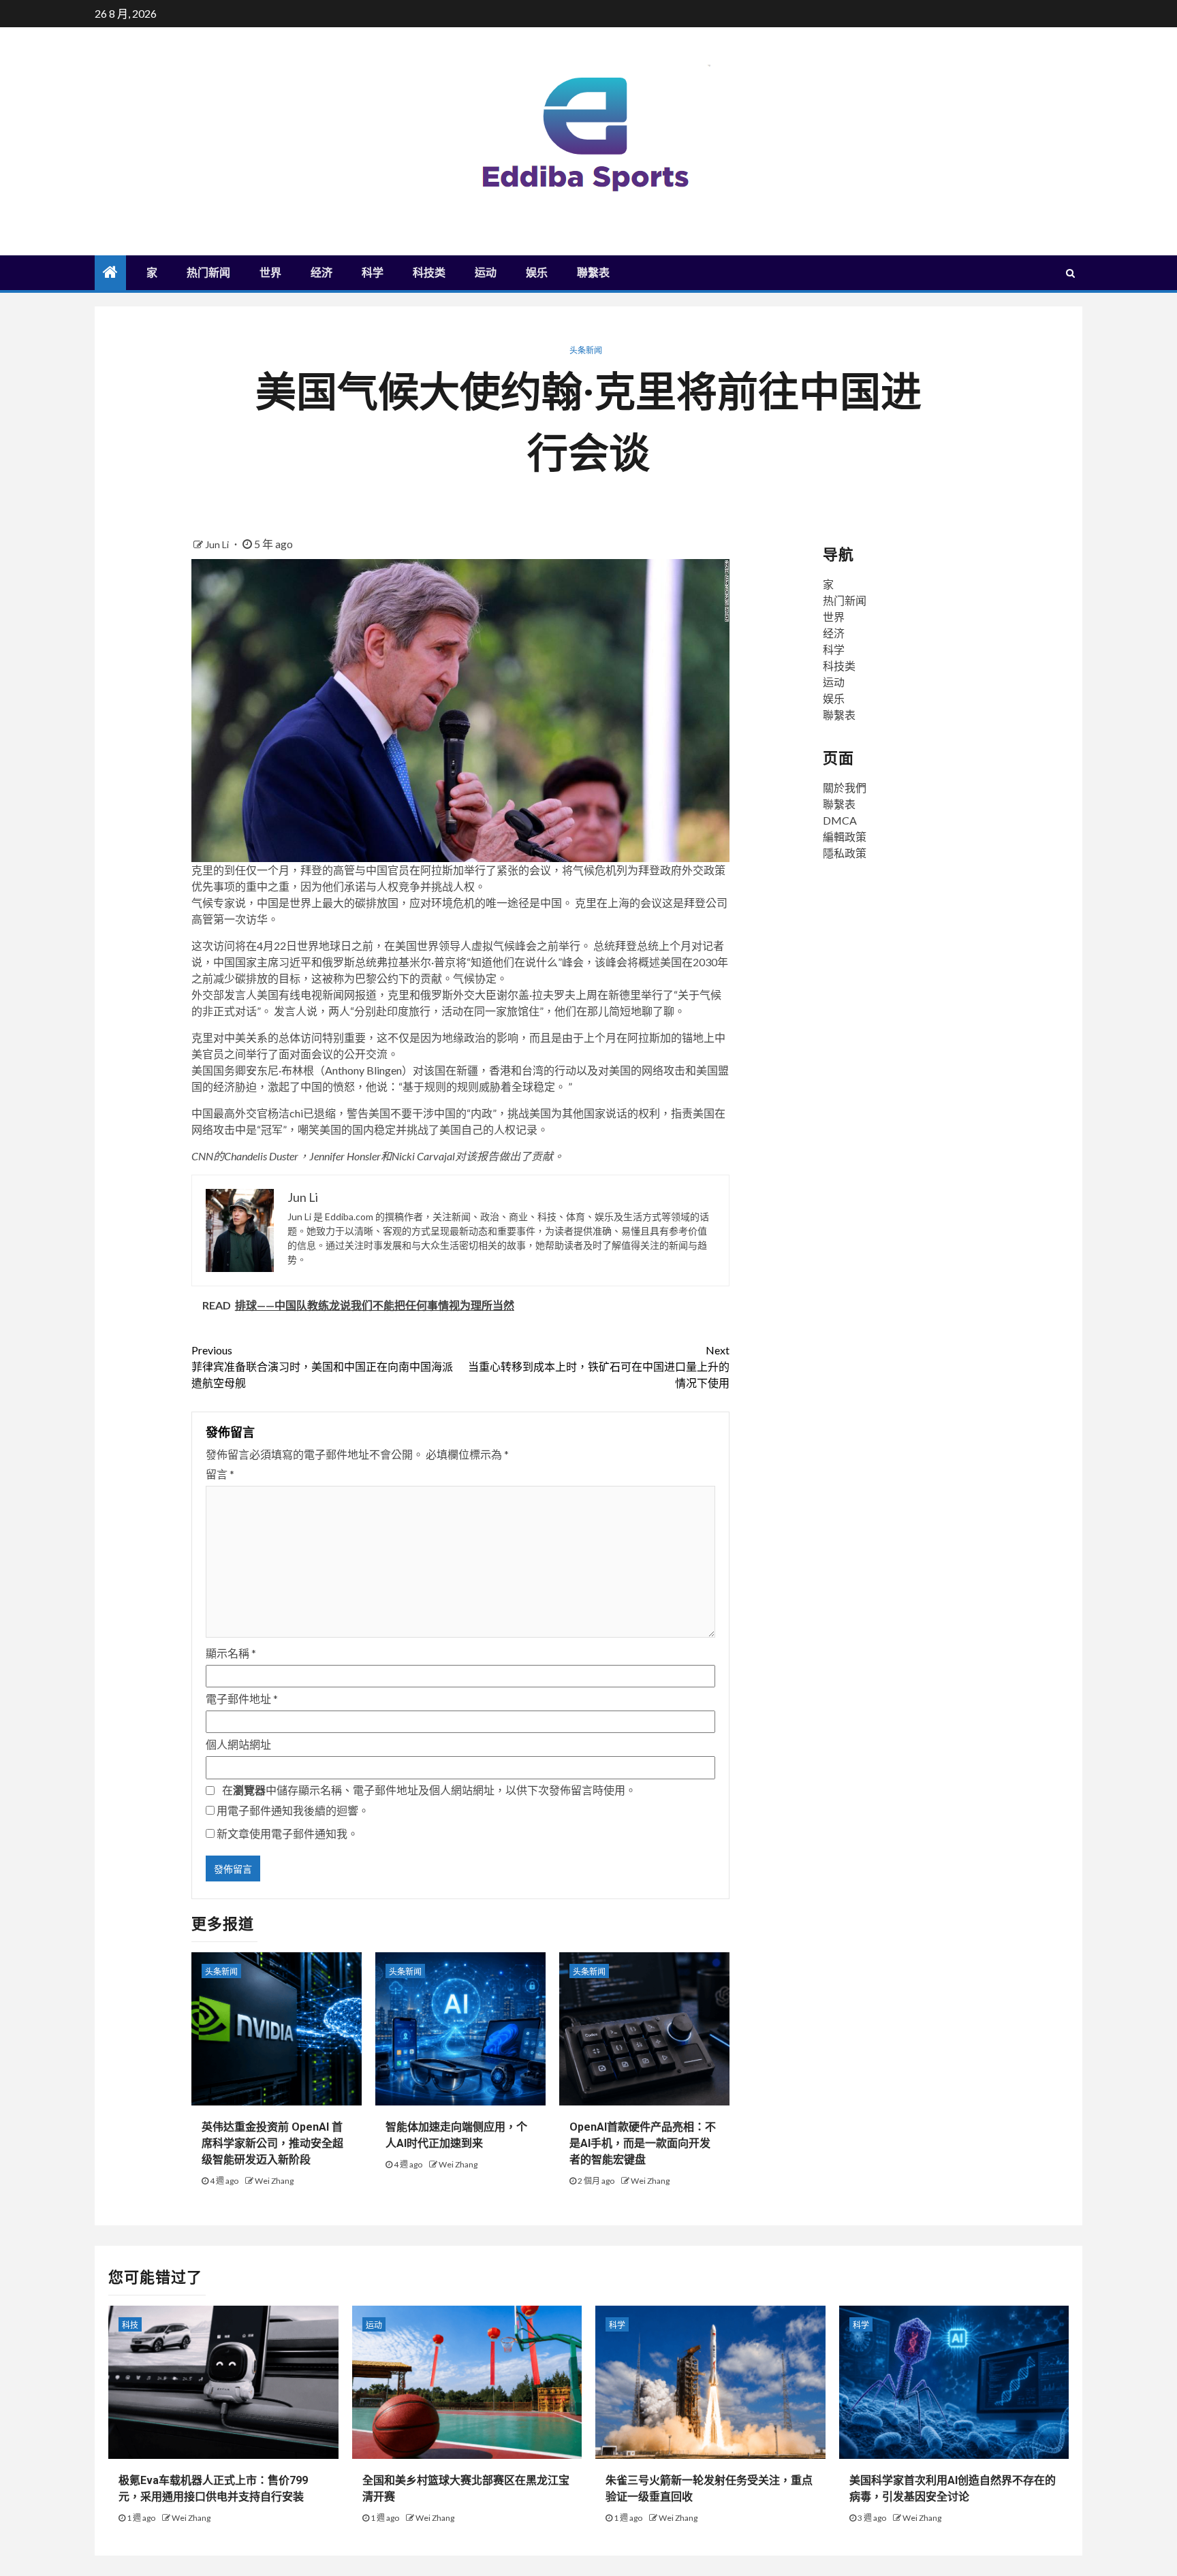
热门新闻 (208, 273)
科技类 (429, 273)
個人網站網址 (238, 1744)
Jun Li (218, 544)
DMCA (840, 820)
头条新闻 (586, 350)
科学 (373, 273)
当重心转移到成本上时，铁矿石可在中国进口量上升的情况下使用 (599, 1366)
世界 (270, 273)
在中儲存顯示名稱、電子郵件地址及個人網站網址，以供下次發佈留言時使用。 (429, 1790)
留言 (220, 1474)
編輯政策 (845, 837)
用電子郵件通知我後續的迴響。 (293, 1810)
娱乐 (537, 273)
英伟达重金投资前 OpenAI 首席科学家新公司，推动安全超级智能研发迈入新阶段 (272, 2143)
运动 (486, 273)
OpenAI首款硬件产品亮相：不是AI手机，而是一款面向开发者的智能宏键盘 (643, 2143)
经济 (321, 273)
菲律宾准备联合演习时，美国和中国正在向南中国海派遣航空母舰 (322, 1366)
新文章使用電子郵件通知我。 (287, 1833)
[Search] (1070, 273)
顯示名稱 (231, 1653)
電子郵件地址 (242, 1699)
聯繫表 (593, 273)
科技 (130, 2325)
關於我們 (845, 788)
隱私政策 (845, 853)
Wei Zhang (274, 2181)
